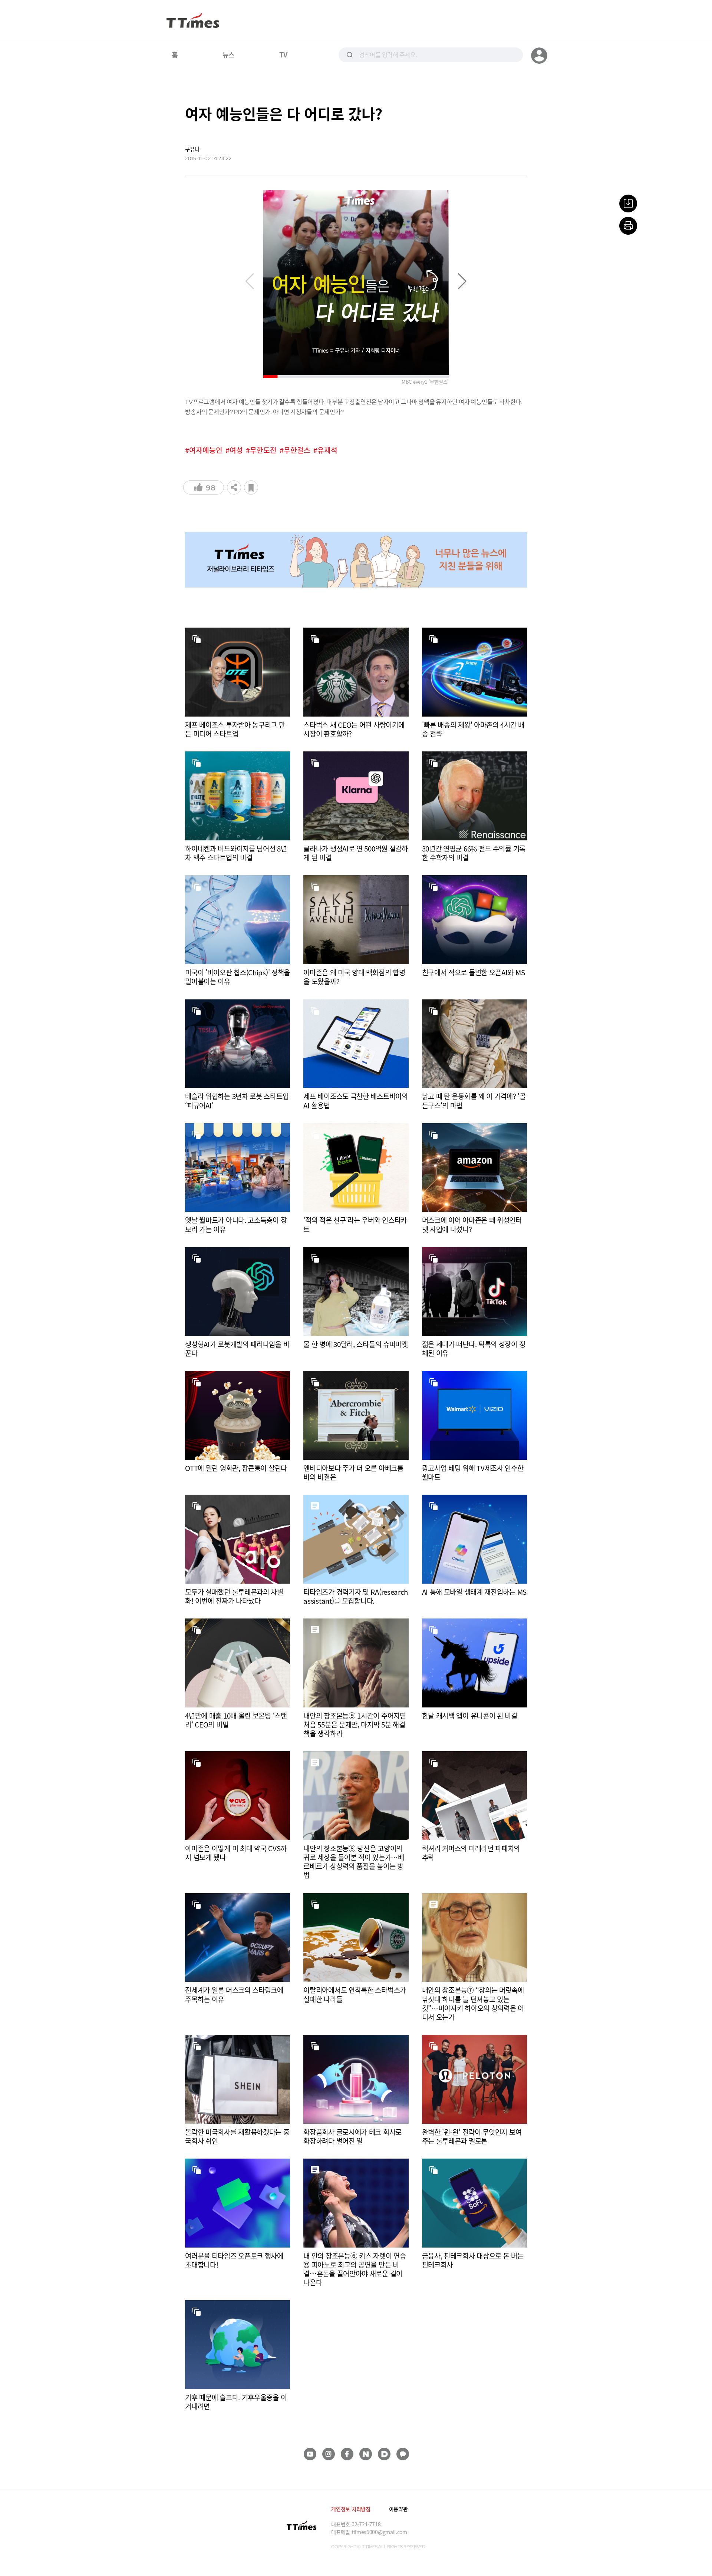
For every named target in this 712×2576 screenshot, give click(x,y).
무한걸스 (297, 450)
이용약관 (398, 2509)
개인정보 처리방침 (351, 2509)
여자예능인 (206, 450)
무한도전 (263, 450)
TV (283, 54)
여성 (236, 450)
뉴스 (229, 54)
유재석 (327, 450)
